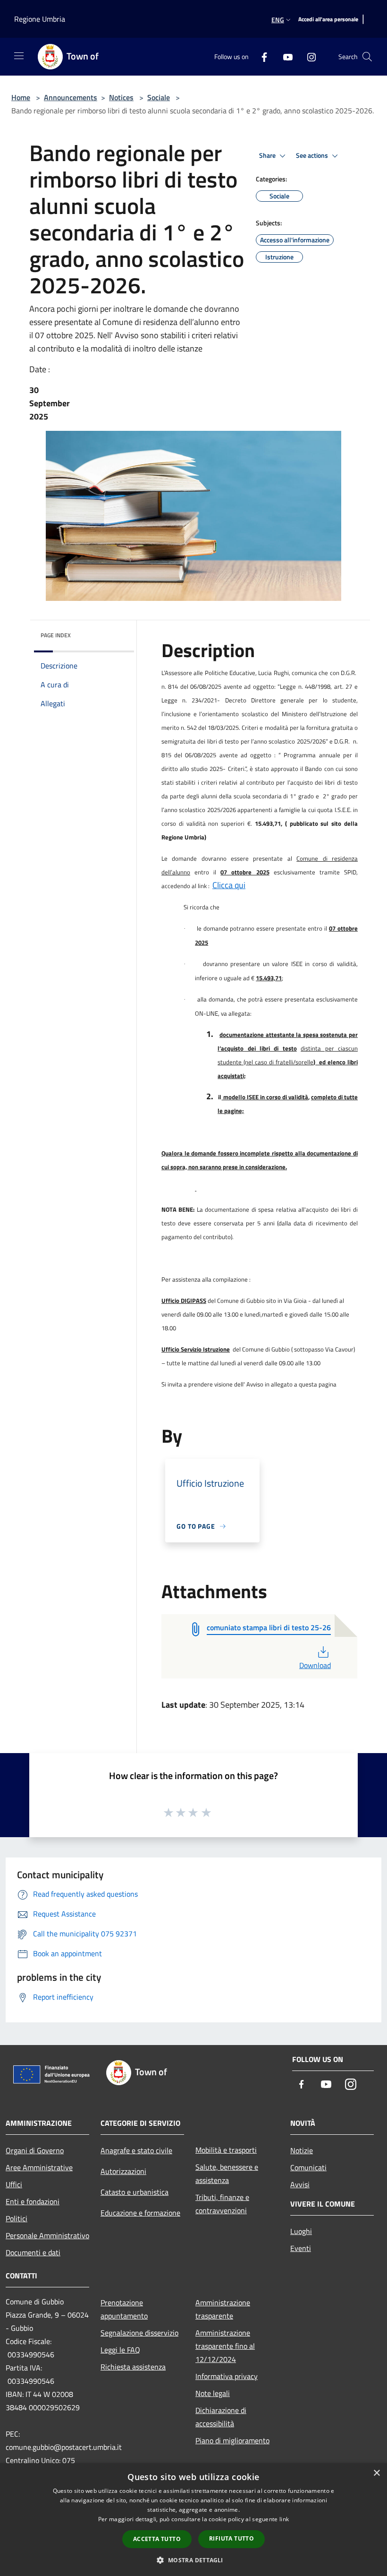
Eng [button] (278, 20)
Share (268, 155)
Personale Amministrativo (47, 2235)
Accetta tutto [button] (157, 2539)
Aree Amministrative (39, 2167)
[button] (193, 2560)
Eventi (301, 2248)
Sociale (159, 97)
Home (21, 97)
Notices (121, 97)
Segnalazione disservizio (139, 2333)
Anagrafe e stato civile (136, 2150)
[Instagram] (308, 56)
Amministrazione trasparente (223, 2309)
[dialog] (193, 2520)
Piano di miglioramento (232, 2440)
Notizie (302, 2150)
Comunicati (308, 2167)
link (284, 2519)
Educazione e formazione (140, 2213)
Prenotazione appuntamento (124, 2309)
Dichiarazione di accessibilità (221, 2417)
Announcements (71, 97)
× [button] (376, 2473)
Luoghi (301, 2231)
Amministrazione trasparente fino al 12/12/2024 (225, 2346)
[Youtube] (284, 56)
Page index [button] (56, 635)
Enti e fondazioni (33, 2201)
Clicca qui (229, 885)
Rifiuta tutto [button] (231, 2538)
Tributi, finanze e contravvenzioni (222, 2204)
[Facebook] (261, 56)
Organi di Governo (35, 2150)
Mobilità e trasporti (226, 2150)
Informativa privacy (227, 2376)
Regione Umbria (40, 19)
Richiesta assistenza (133, 2367)
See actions (313, 155)
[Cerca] (367, 57)
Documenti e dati (33, 2252)
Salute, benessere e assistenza (227, 2174)
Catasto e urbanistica (135, 2192)
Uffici (14, 2184)
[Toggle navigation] (19, 56)
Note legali (213, 2393)
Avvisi (300, 2184)
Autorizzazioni (123, 2171)
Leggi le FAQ (120, 2350)
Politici (17, 2218)
